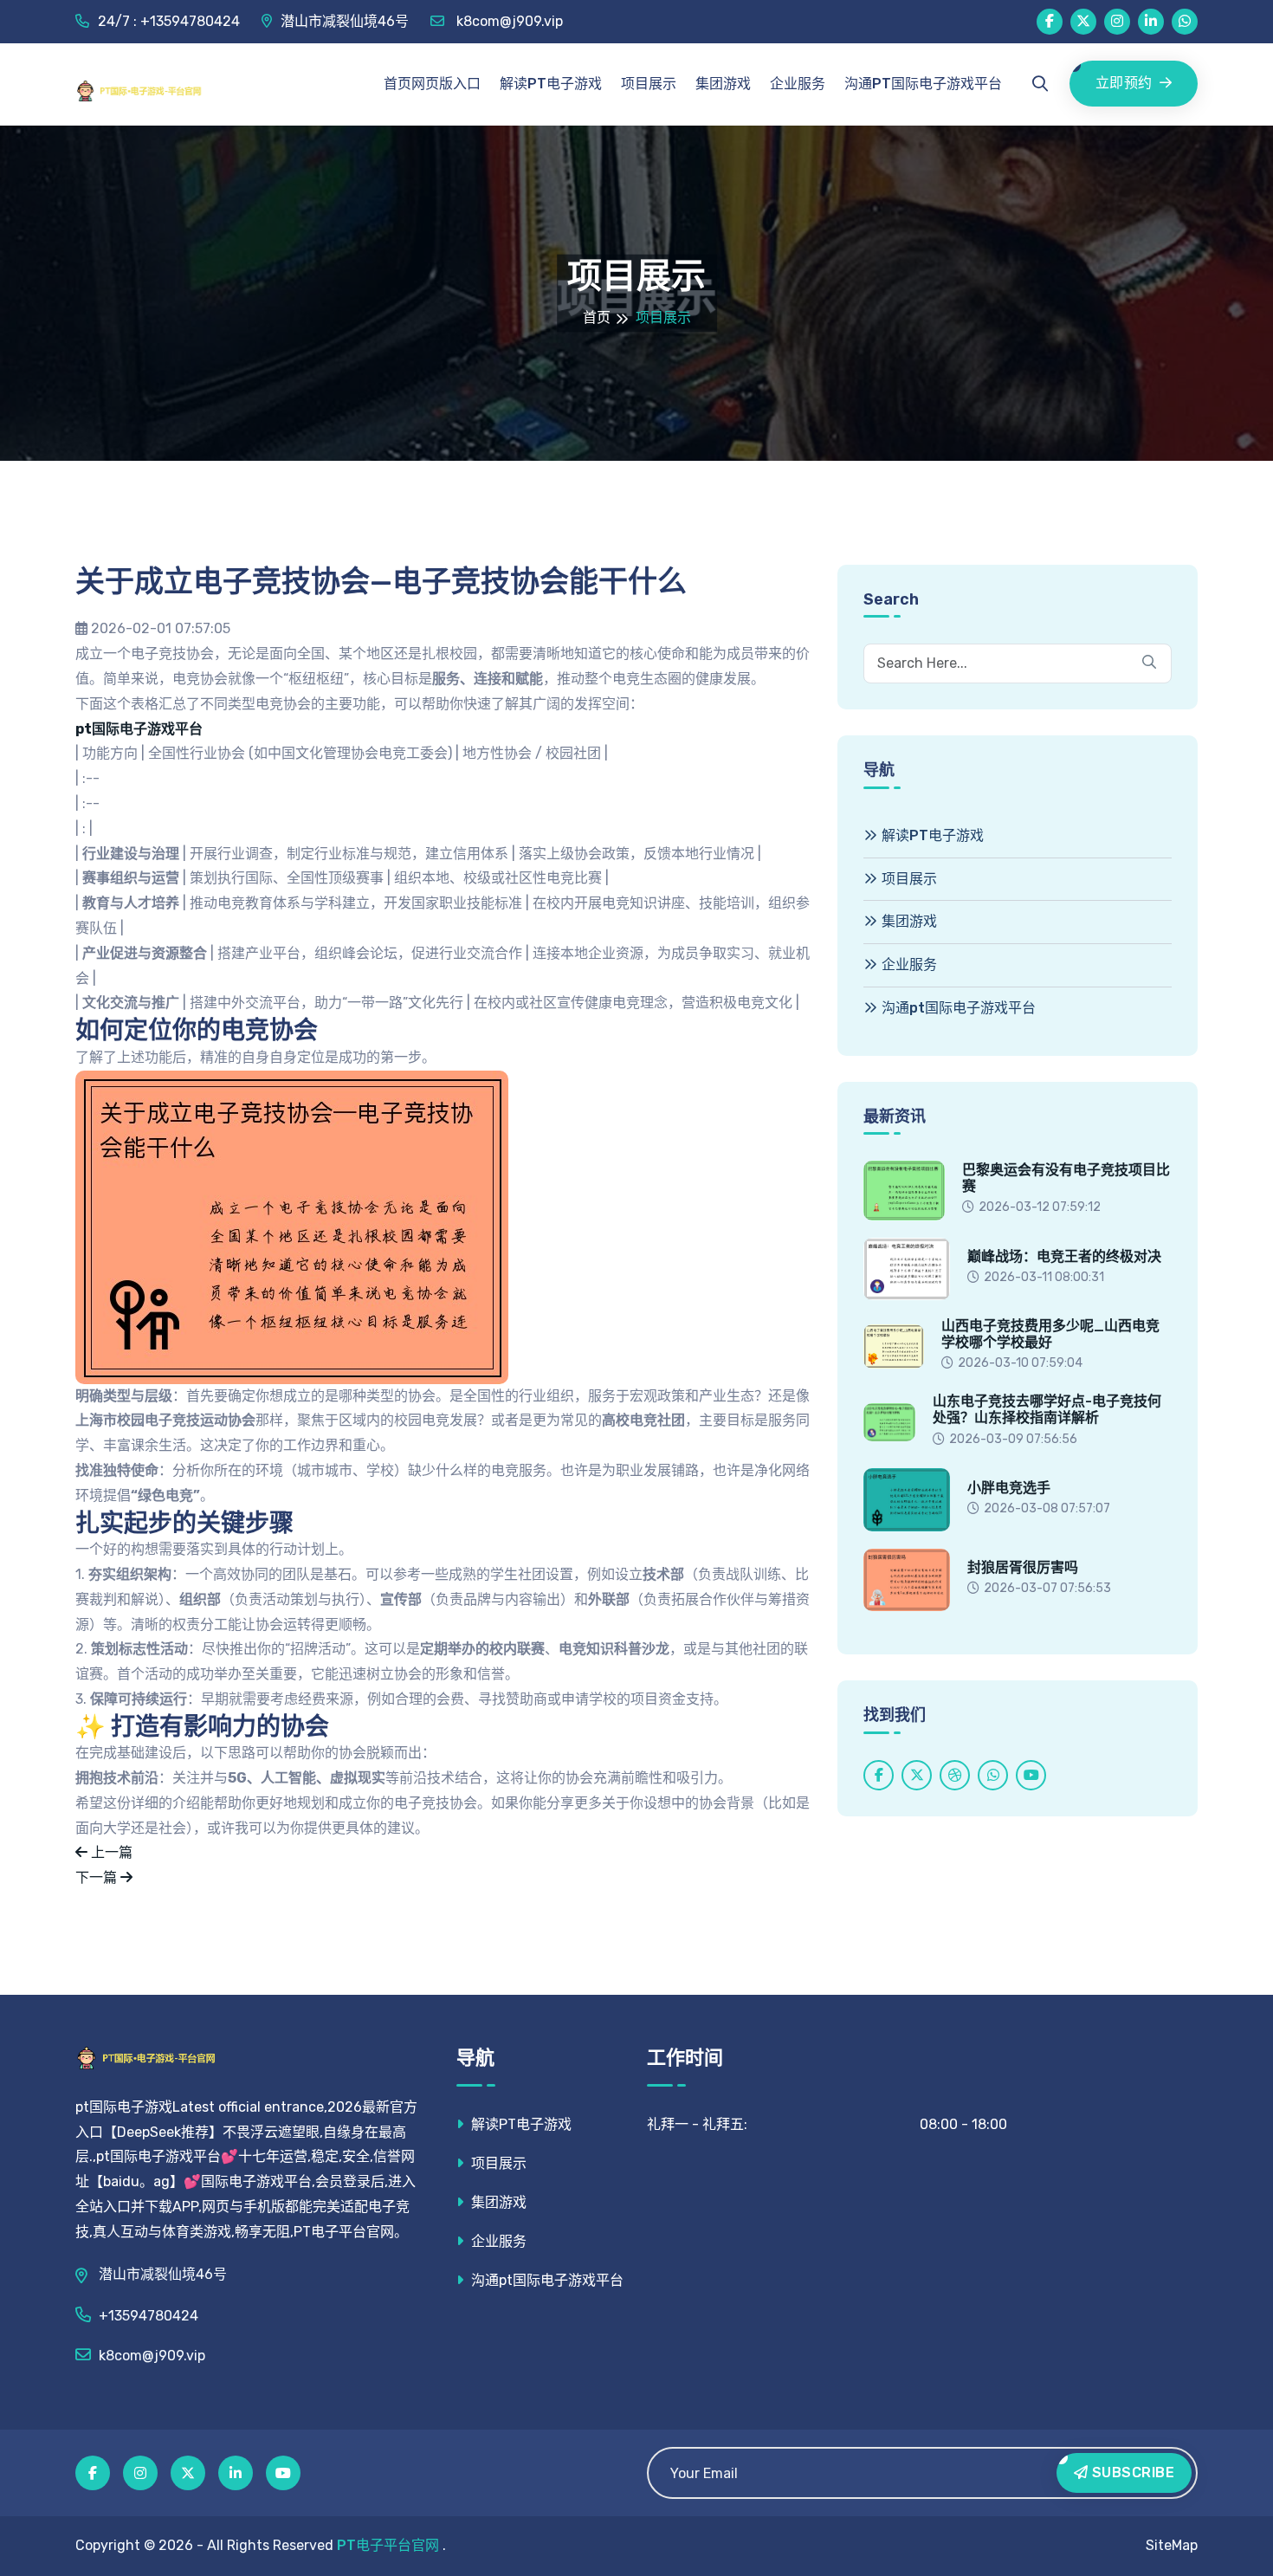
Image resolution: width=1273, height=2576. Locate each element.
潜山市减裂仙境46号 (345, 21)
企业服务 (798, 84)
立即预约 (1124, 83)
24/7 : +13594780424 (169, 21)
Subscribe (1131, 2472)
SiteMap (1172, 2545)
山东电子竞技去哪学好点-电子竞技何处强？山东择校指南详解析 (1047, 1409)
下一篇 (98, 1877)
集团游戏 (723, 84)
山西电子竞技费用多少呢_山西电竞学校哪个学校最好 (1050, 1334)
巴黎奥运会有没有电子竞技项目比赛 (1066, 1178)
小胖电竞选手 (1009, 1488)
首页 (597, 317)
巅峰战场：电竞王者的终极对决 (1064, 1256)
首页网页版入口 (432, 84)
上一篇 (110, 1852)
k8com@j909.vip (508, 21)
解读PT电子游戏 (551, 84)
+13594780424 (149, 2316)
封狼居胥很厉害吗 (1023, 1567)
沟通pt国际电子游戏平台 (923, 84)
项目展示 (649, 84)
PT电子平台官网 (388, 2545)
